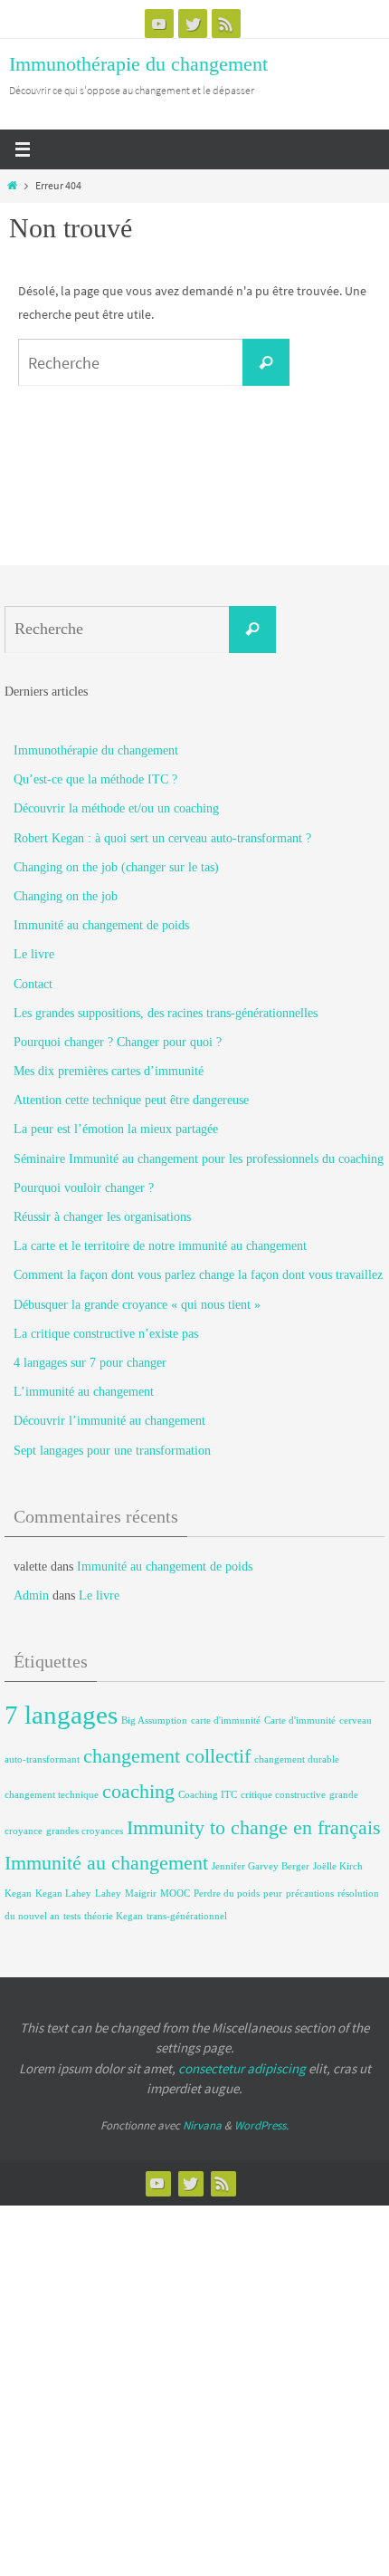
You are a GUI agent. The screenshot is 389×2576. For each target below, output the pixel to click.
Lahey (108, 1894)
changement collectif (167, 1756)
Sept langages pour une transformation (112, 1451)
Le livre (34, 954)
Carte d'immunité (300, 1721)
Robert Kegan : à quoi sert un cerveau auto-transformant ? (162, 838)
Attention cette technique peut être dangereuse (131, 1100)
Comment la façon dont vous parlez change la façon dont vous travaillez (198, 1275)
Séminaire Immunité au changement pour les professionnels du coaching (199, 1159)
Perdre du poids (227, 1894)
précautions (310, 1894)
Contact (33, 984)
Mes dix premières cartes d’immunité (109, 1071)
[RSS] (226, 24)
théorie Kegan (114, 1916)
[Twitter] (193, 24)
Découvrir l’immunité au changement (109, 1421)
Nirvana (202, 2125)
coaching (138, 1792)
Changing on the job (66, 896)
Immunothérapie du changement (138, 64)
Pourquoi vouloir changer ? (84, 1188)
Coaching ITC (208, 1795)
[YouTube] (159, 24)
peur (273, 1894)
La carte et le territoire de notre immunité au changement (160, 1246)
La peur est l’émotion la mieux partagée (116, 1129)
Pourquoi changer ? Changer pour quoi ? (118, 1042)
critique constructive (283, 1795)
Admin (31, 1596)
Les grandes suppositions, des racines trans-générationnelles (166, 1013)
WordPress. (261, 2125)
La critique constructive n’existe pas (106, 1334)
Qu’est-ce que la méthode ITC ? (95, 779)
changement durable (297, 1759)
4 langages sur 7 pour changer (90, 1363)
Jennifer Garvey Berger (261, 1866)
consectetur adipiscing (242, 2068)
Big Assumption (154, 1721)
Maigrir (141, 1894)
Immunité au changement (106, 1863)
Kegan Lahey (63, 1894)
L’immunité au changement (84, 1392)
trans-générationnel (187, 1916)
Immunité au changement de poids (101, 925)
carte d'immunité (226, 1721)
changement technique (52, 1795)
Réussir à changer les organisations (102, 1217)
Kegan (18, 1894)
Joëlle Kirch (338, 1866)
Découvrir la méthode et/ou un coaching (116, 808)
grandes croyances (85, 1831)
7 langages (61, 1715)
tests (72, 1916)
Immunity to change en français (254, 1828)
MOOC (175, 1894)
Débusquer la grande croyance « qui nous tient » (137, 1305)
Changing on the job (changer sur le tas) (116, 867)
